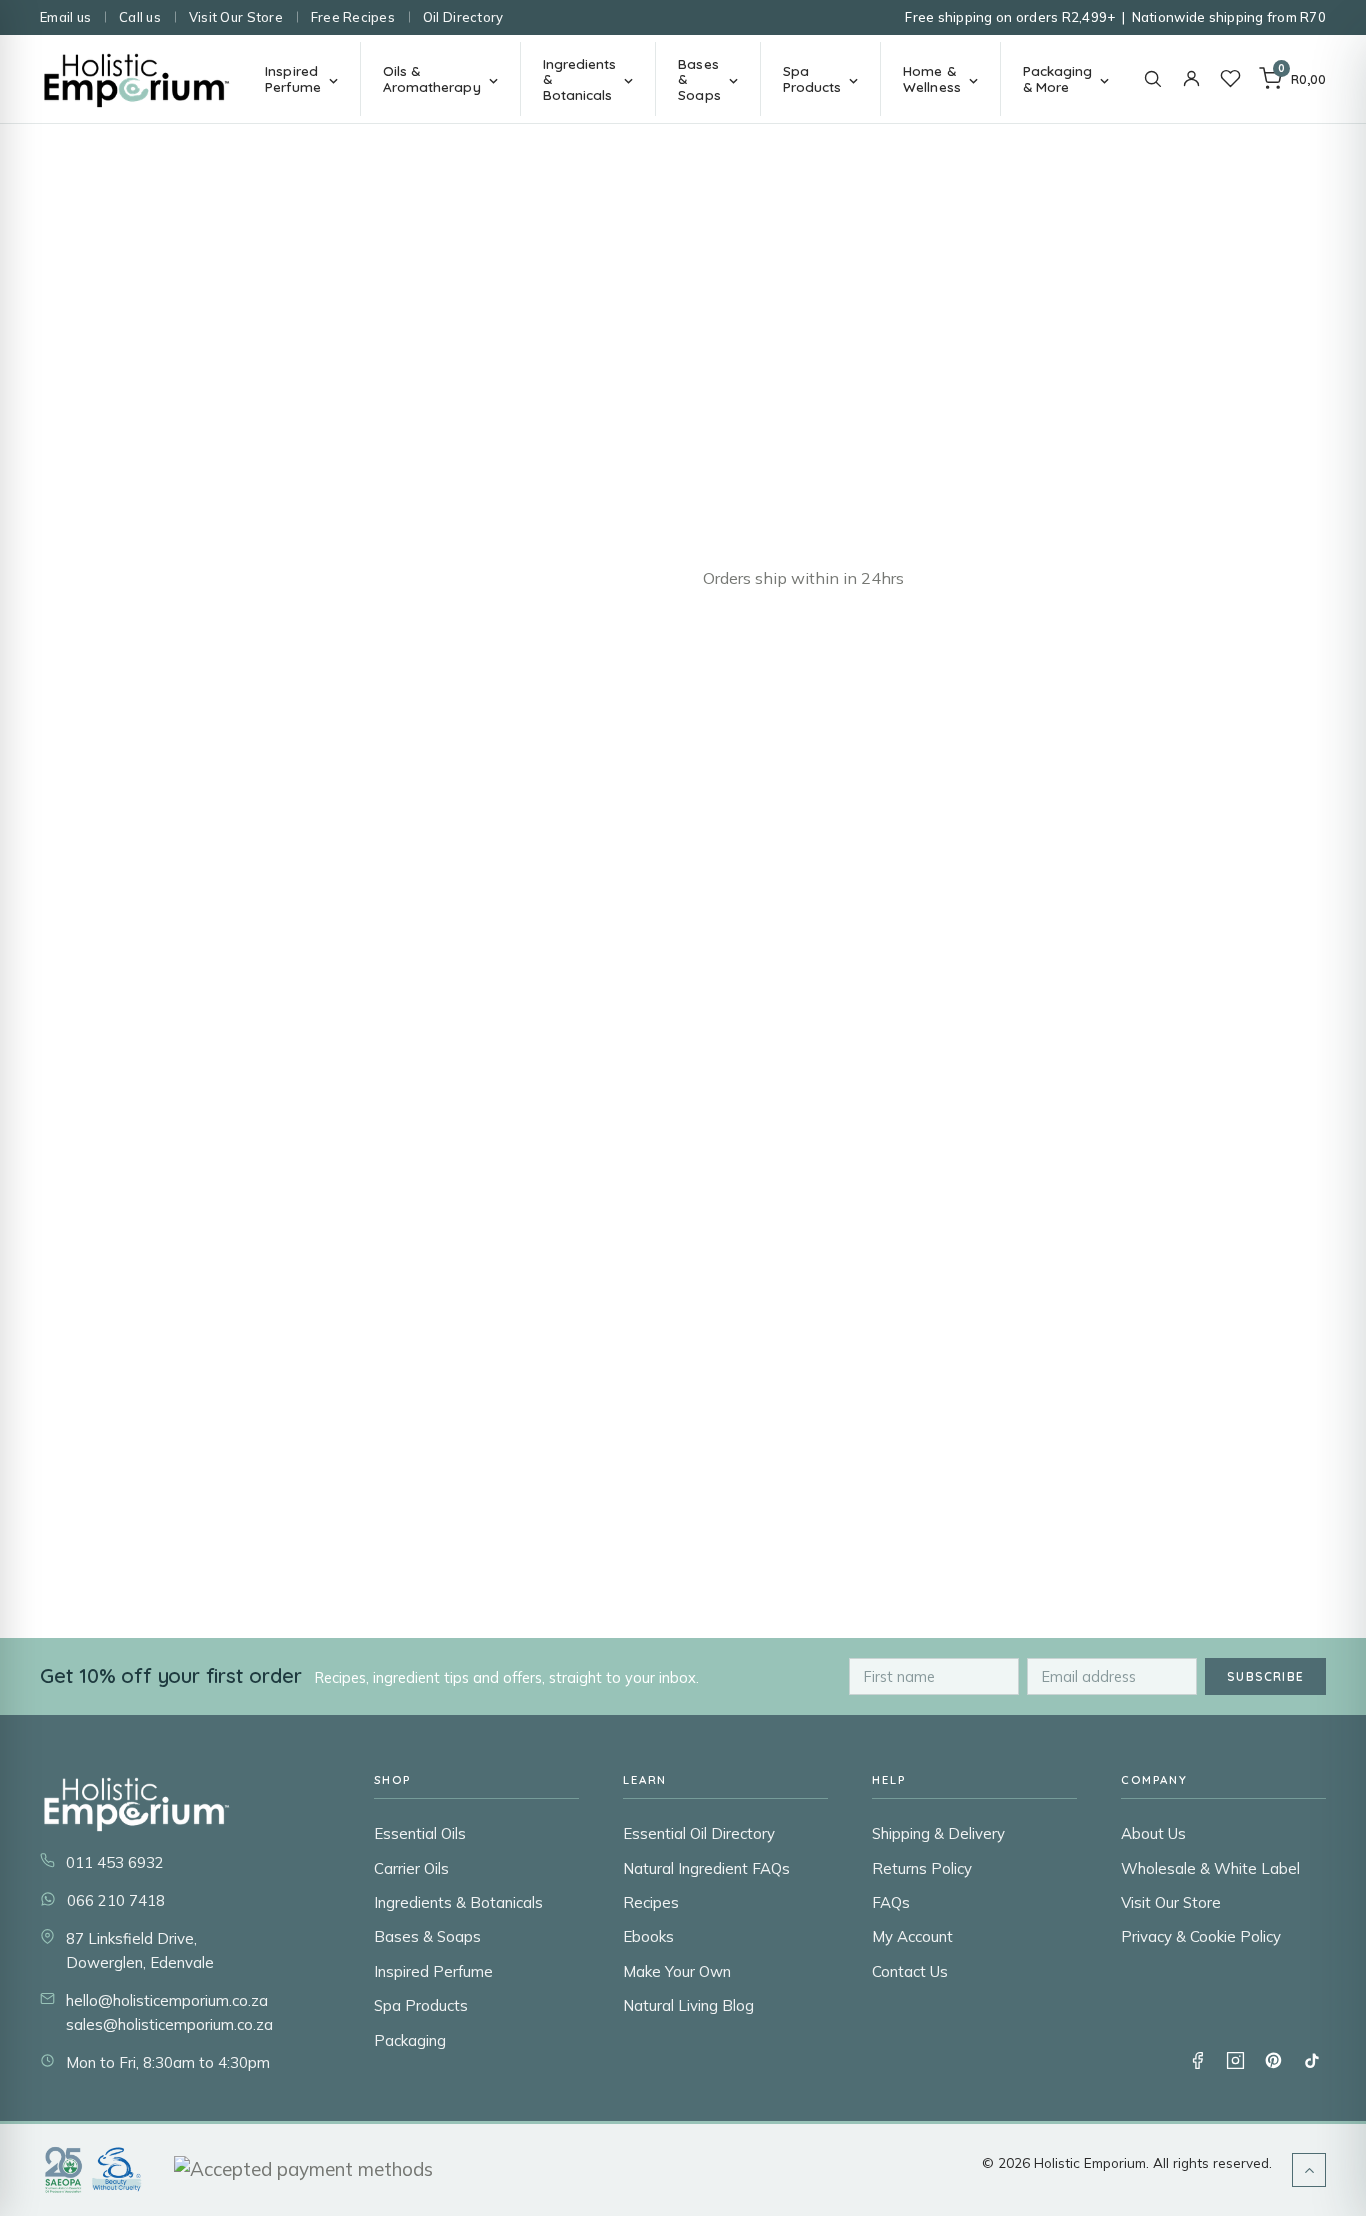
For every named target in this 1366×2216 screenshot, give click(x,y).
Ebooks (648, 1936)
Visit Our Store (236, 17)
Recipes (651, 1902)
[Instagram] (1235, 2060)
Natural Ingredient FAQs (706, 1868)
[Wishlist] (1230, 78)
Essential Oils (420, 1833)
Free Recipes (353, 17)
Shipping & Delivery (938, 1833)
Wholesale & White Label (1210, 1868)
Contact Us (910, 1971)
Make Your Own (677, 1971)
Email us (65, 17)
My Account (912, 1936)
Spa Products (421, 2005)
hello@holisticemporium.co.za (167, 2000)
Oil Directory (463, 17)
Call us (140, 17)
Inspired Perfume (433, 1971)
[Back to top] (1309, 2170)
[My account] (1191, 78)
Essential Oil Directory (699, 1833)
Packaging (410, 2040)
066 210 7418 (116, 1900)
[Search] (1152, 78)
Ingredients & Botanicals (458, 1902)
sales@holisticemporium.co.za (169, 2024)
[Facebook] (1197, 2060)
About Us (1153, 1833)
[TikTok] (1311, 2060)
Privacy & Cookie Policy (1201, 1936)
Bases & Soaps (427, 1936)
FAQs (891, 1902)
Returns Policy (922, 1868)
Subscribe (1265, 1676)
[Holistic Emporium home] (136, 79)
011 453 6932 (115, 1862)
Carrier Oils (411, 1868)
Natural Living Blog (688, 2005)
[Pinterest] (1273, 2060)
